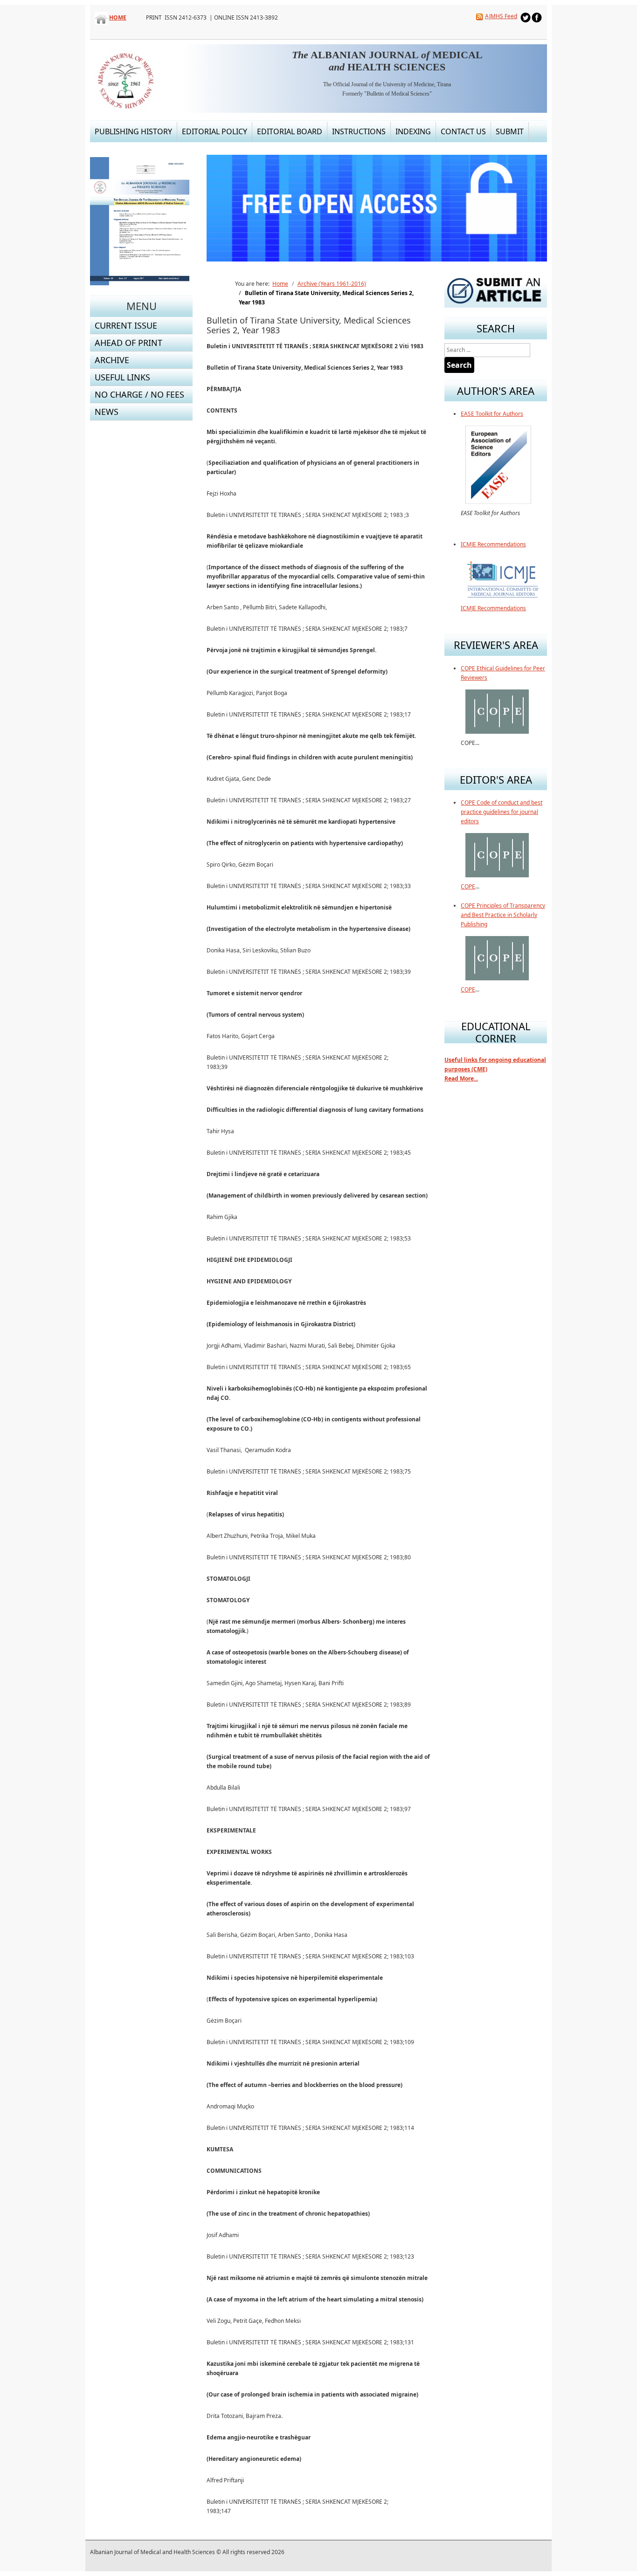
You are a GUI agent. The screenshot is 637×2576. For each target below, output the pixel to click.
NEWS (107, 412)
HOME (118, 17)
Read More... (461, 1078)
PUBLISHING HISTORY (133, 131)
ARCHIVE (112, 360)
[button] (519, 208)
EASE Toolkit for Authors (492, 414)
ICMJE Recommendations (493, 544)
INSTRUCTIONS (359, 131)
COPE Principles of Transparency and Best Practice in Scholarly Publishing (503, 915)
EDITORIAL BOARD (290, 131)
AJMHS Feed (501, 16)
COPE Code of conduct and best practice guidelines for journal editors (502, 812)
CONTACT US (463, 131)
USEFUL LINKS (122, 377)
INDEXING (413, 131)
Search (459, 365)
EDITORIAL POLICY (215, 131)
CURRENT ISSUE (126, 325)
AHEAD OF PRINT (128, 343)
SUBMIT (510, 131)
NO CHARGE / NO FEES (139, 394)
